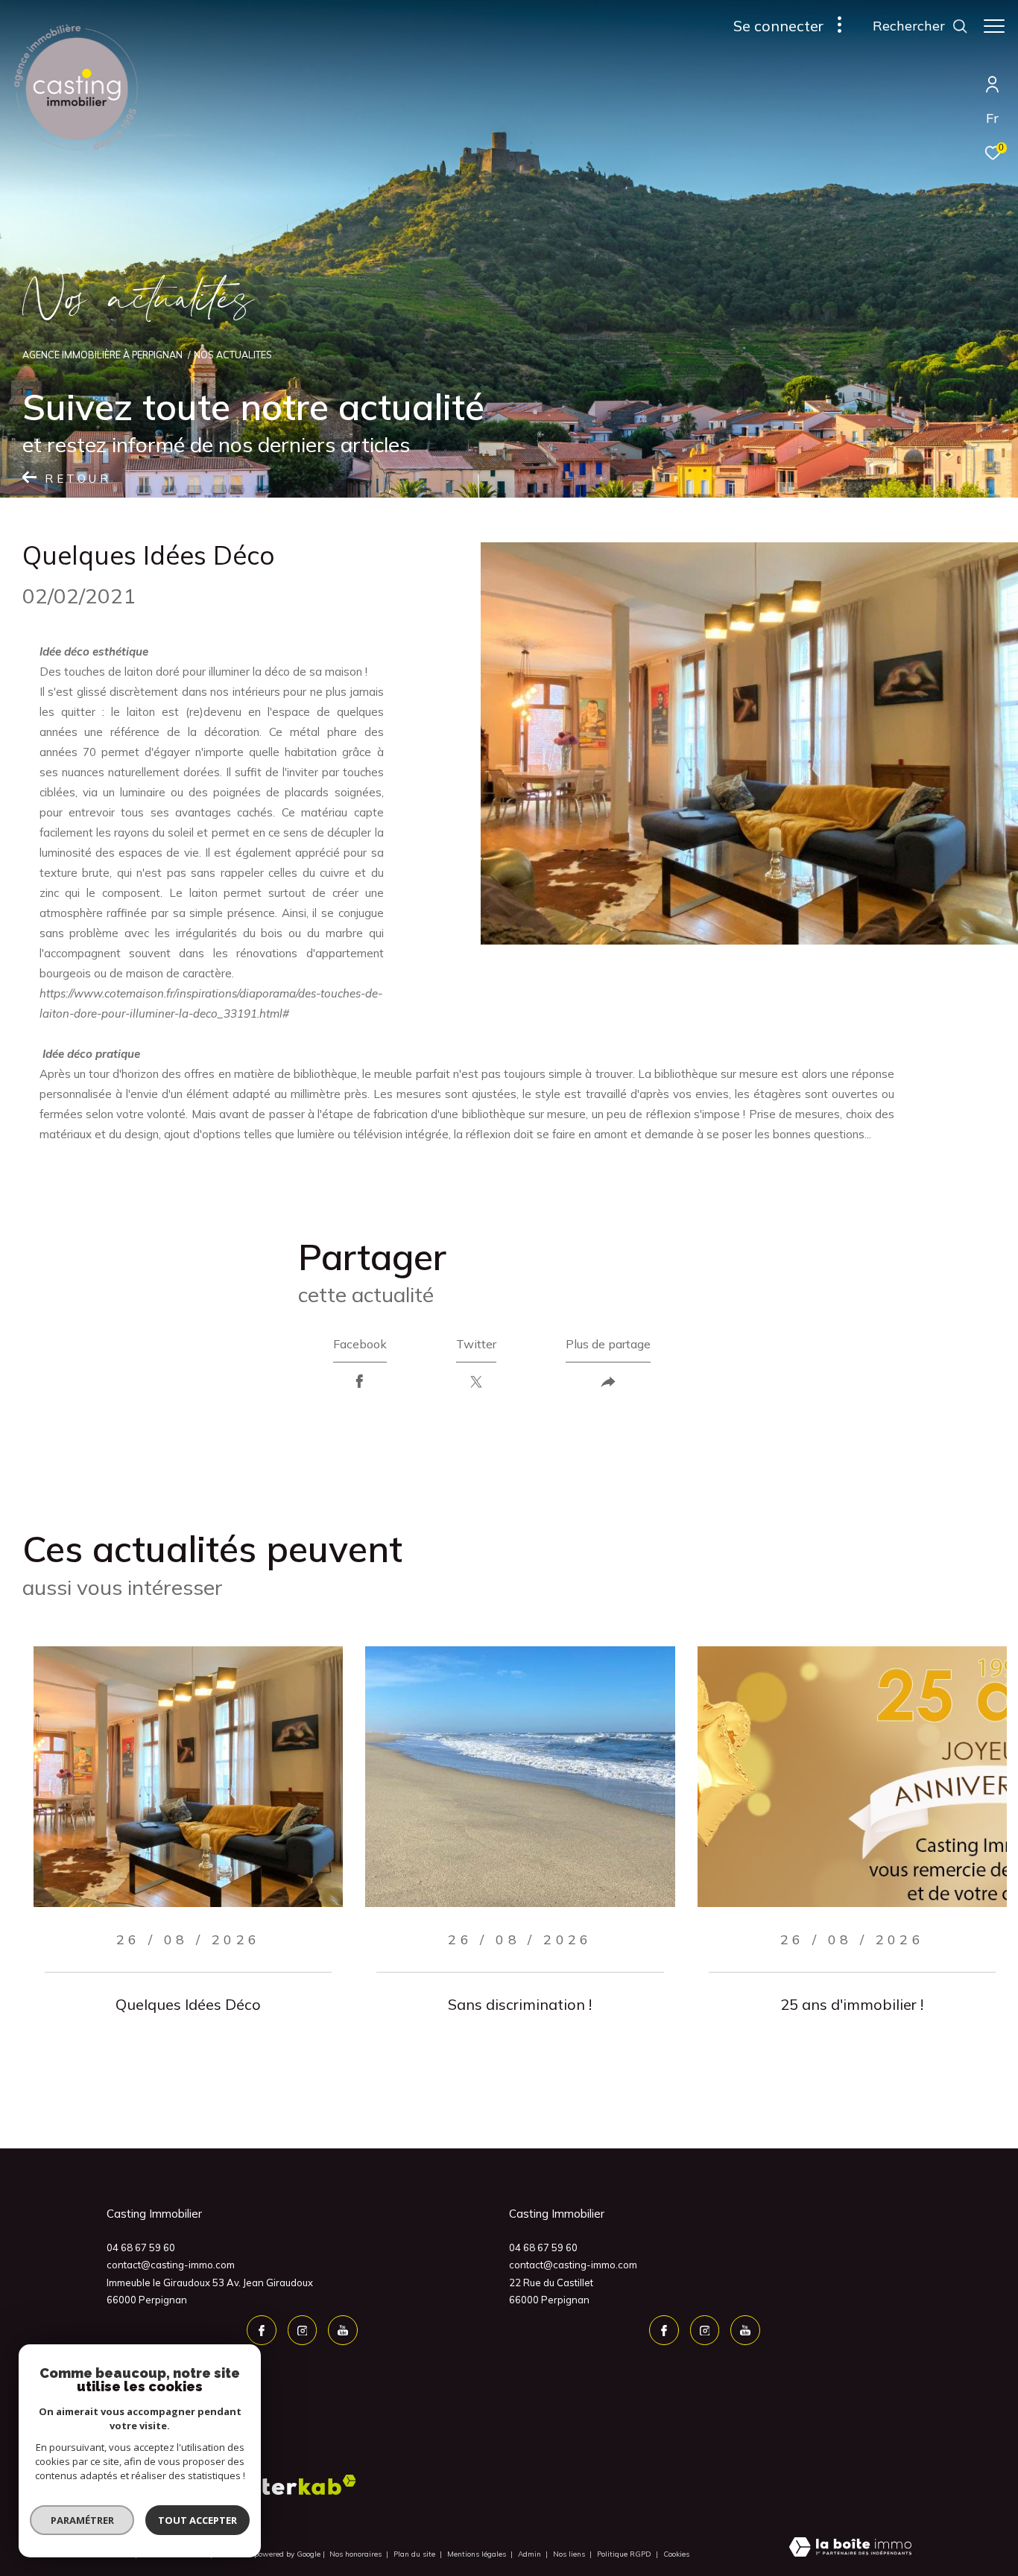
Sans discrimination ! (520, 2004)
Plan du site (415, 2554)
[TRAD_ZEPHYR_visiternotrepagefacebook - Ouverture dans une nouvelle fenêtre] (262, 2330)
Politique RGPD (624, 2554)
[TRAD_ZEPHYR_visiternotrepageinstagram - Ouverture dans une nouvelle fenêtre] (303, 2330)
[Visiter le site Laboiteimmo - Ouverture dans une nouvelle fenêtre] (850, 2548)
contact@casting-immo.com (171, 2265)
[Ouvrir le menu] (994, 26)
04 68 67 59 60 (141, 2247)
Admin (531, 2554)
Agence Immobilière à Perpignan (102, 355)
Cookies (676, 2554)
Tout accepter (197, 2520)
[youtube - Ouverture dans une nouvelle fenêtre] (343, 2330)
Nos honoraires (357, 2554)
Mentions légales (478, 2554)
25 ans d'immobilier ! (852, 2004)
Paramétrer (82, 2520)
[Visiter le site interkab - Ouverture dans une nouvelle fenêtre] (298, 2485)
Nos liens (570, 2554)
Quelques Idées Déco (188, 2004)
